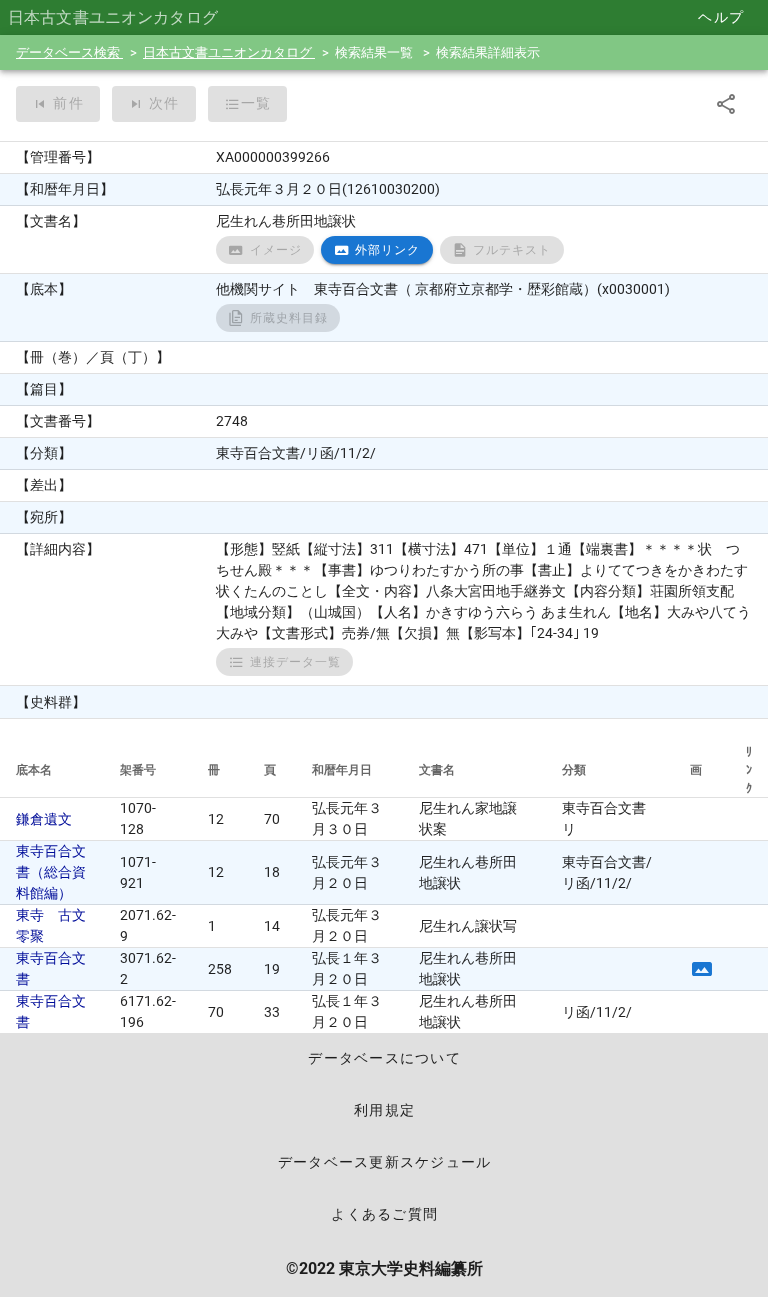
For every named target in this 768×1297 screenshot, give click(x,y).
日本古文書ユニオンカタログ (229, 52)
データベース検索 (69, 52)
